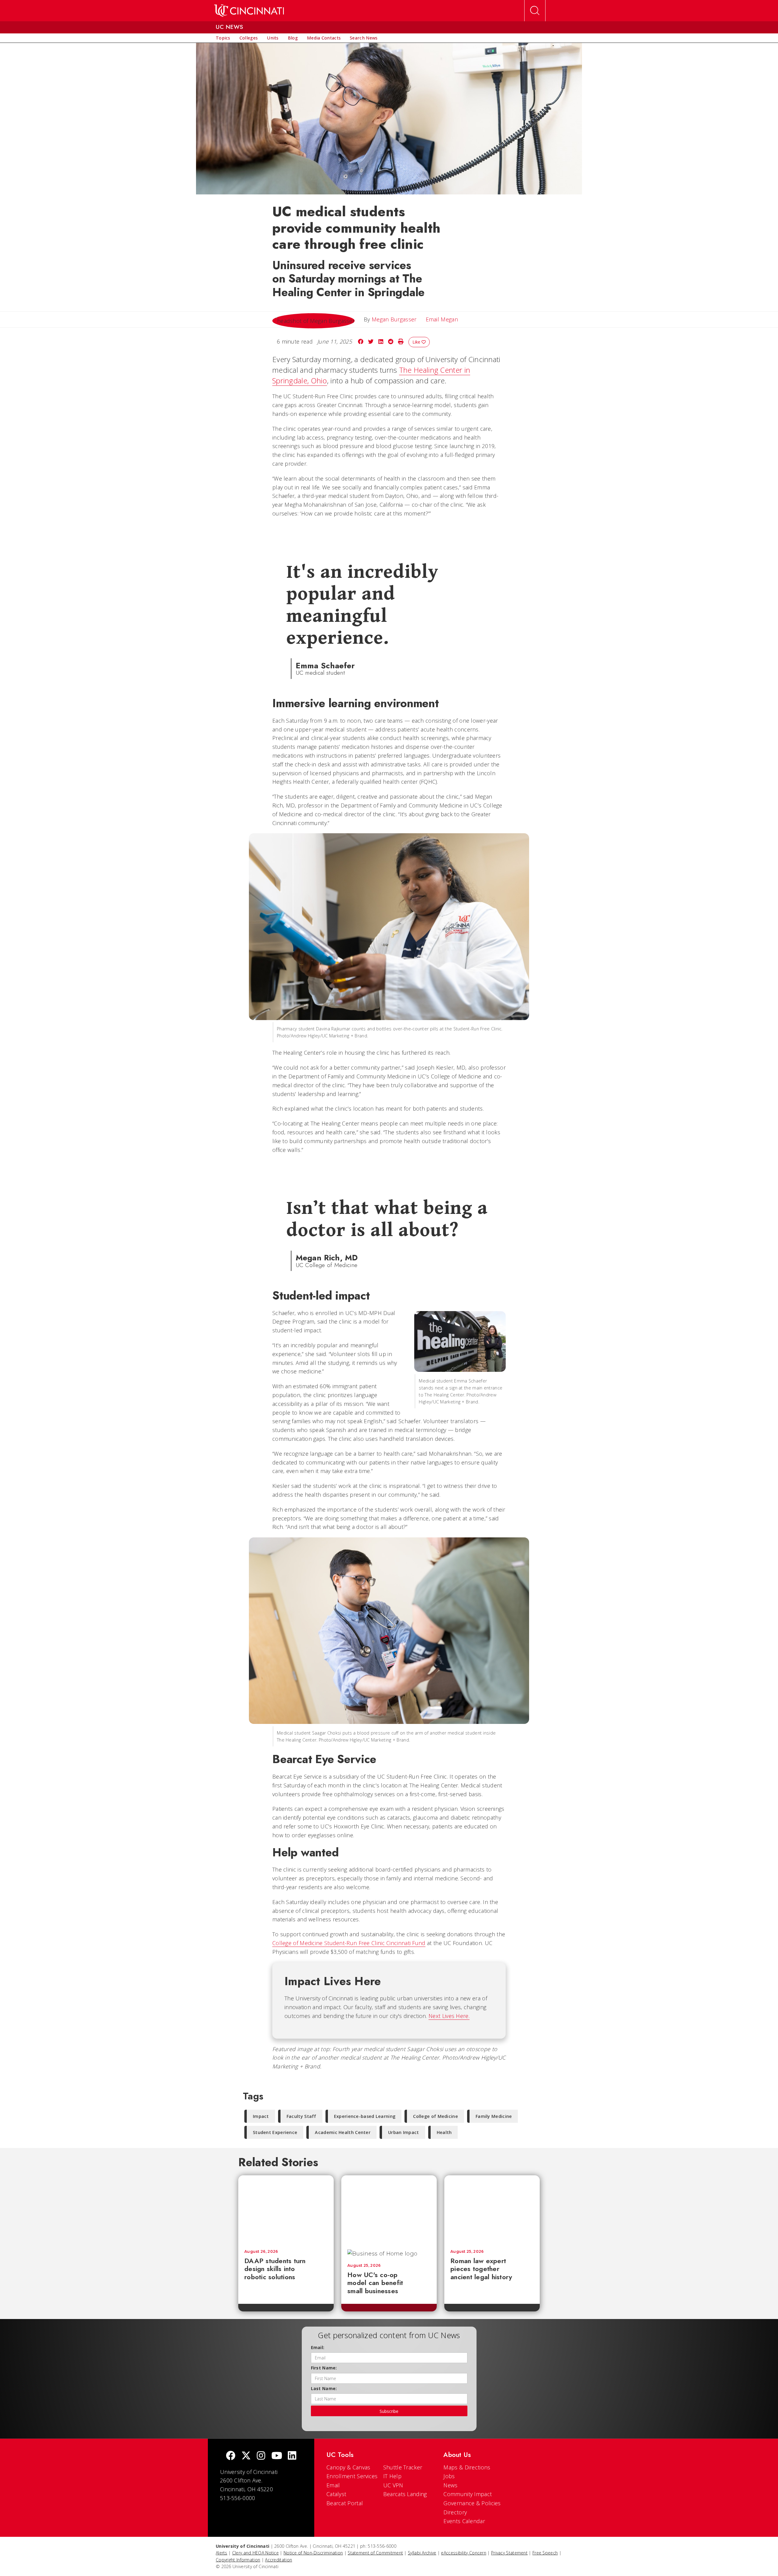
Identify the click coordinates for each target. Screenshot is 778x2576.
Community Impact (468, 2494)
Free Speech (545, 2553)
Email (333, 2485)
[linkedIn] (292, 2456)
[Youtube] (277, 2456)
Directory (455, 2512)
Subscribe (389, 2411)
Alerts (222, 2553)
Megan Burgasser (394, 319)
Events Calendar (464, 2521)
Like (417, 342)
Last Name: (324, 2388)
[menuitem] (223, 38)
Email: (318, 2347)
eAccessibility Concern (464, 2553)
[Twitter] (246, 2456)
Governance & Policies (472, 2503)
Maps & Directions (467, 2467)
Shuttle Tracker (403, 2467)
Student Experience (275, 2132)
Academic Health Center (343, 2132)
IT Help (392, 2476)
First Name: (324, 2368)
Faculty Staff (301, 2116)
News (450, 2485)
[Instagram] (261, 2456)
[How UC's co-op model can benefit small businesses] (389, 2209)
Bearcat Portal (345, 2503)
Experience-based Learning (365, 2116)
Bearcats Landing (405, 2494)
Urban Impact (404, 2132)
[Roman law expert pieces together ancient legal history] (492, 2209)
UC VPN (393, 2485)
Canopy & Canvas (348, 2467)
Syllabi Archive (422, 2553)
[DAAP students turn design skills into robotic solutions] (286, 2209)
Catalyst (336, 2494)
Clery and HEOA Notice (255, 2553)
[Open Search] (535, 11)
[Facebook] (231, 2456)
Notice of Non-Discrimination (313, 2553)
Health (444, 2132)
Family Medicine (494, 2116)
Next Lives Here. (449, 2016)
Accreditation (279, 2560)
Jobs (449, 2476)
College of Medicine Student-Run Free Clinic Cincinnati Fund (349, 1943)
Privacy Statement (509, 2553)
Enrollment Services (352, 2476)
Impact (261, 2116)
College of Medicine (435, 2116)
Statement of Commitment (375, 2553)
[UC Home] (249, 11)
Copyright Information (238, 2560)
